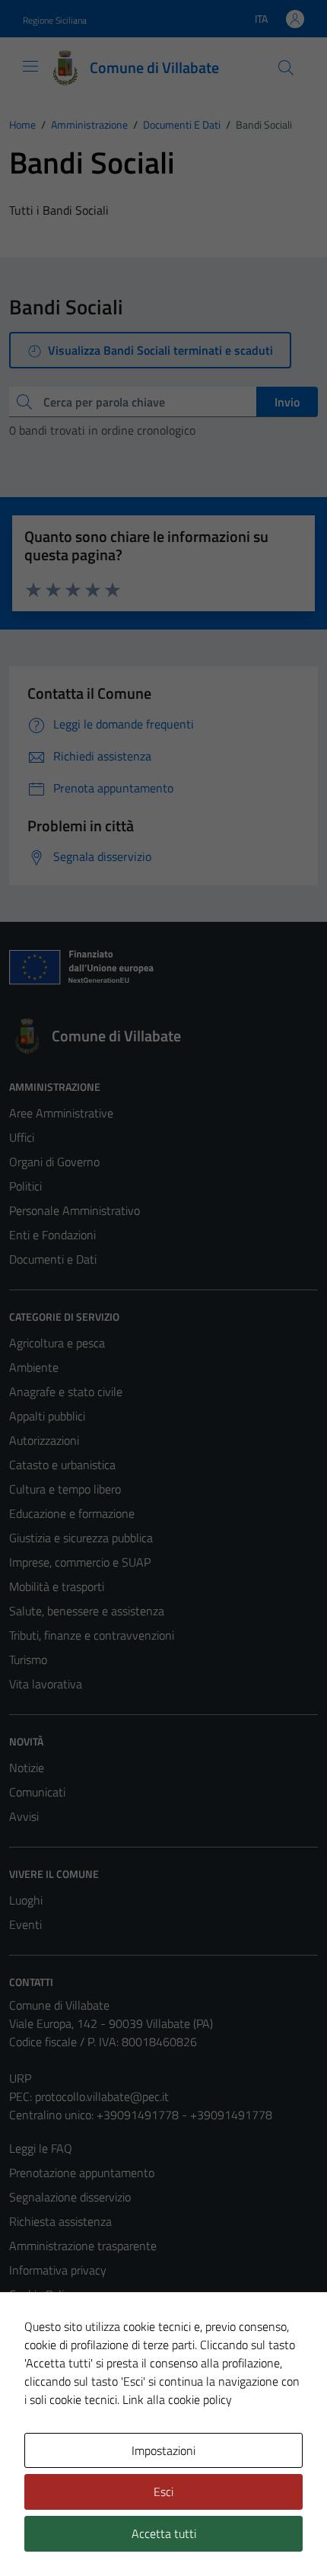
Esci (163, 2492)
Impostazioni (163, 2450)
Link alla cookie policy (177, 2399)
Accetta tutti (164, 2533)
